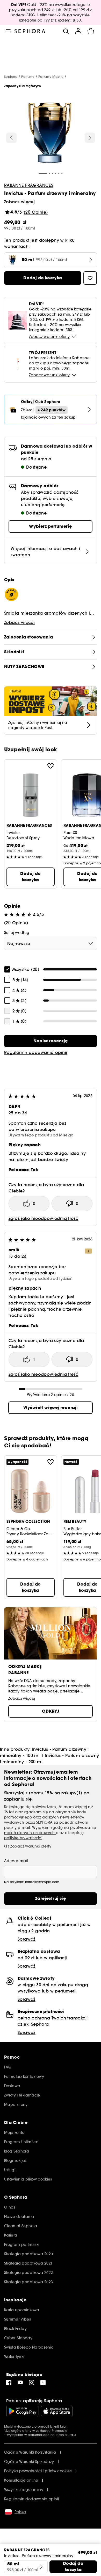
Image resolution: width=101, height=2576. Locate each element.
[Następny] (90, 138)
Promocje (60, 2431)
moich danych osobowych (30, 1833)
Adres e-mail (16, 1861)
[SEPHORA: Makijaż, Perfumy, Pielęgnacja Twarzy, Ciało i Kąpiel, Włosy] (30, 31)
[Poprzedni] (11, 138)
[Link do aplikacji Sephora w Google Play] (22, 2411)
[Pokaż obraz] (50, 134)
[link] (51, 1041)
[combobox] (51, 943)
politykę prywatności (23, 1838)
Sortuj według (17, 933)
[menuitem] (78, 31)
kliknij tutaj (58, 2426)
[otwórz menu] (8, 31)
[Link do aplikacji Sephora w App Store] (57, 2411)
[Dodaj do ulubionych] (51, 766)
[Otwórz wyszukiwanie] (66, 31)
